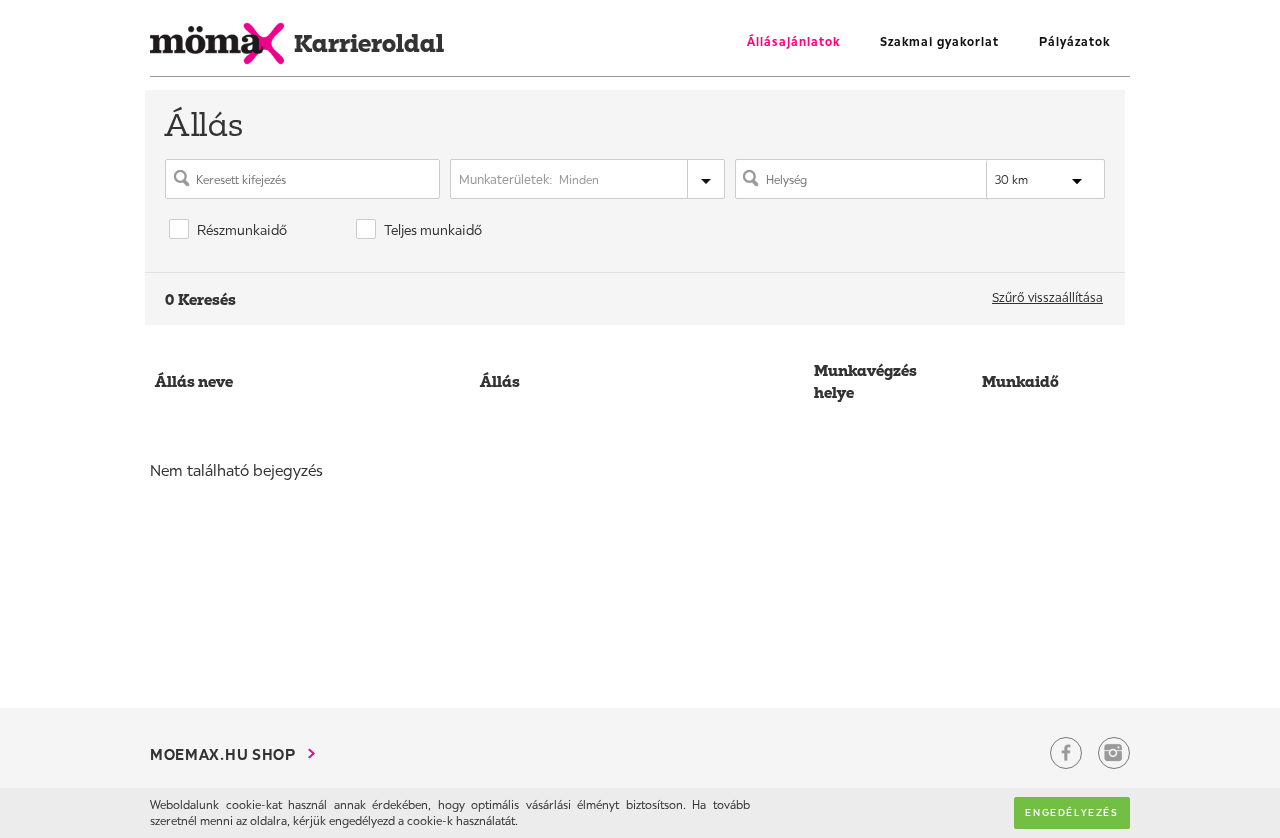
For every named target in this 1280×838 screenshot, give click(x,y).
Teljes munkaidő (433, 230)
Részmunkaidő (242, 230)
